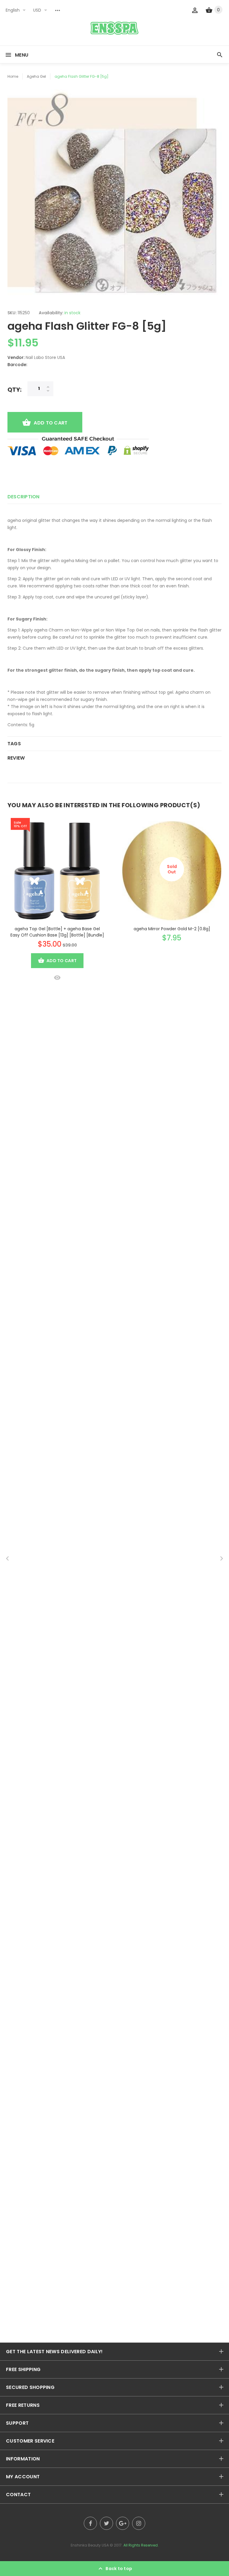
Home (13, 76)
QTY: (14, 389)
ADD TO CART (51, 423)
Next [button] (222, 1558)
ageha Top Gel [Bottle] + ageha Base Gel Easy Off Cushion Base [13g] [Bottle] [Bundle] (57, 932)
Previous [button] (7, 1558)
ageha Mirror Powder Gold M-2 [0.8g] (172, 929)
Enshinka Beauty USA (90, 2545)
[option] (114, 194)
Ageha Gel (36, 76)
